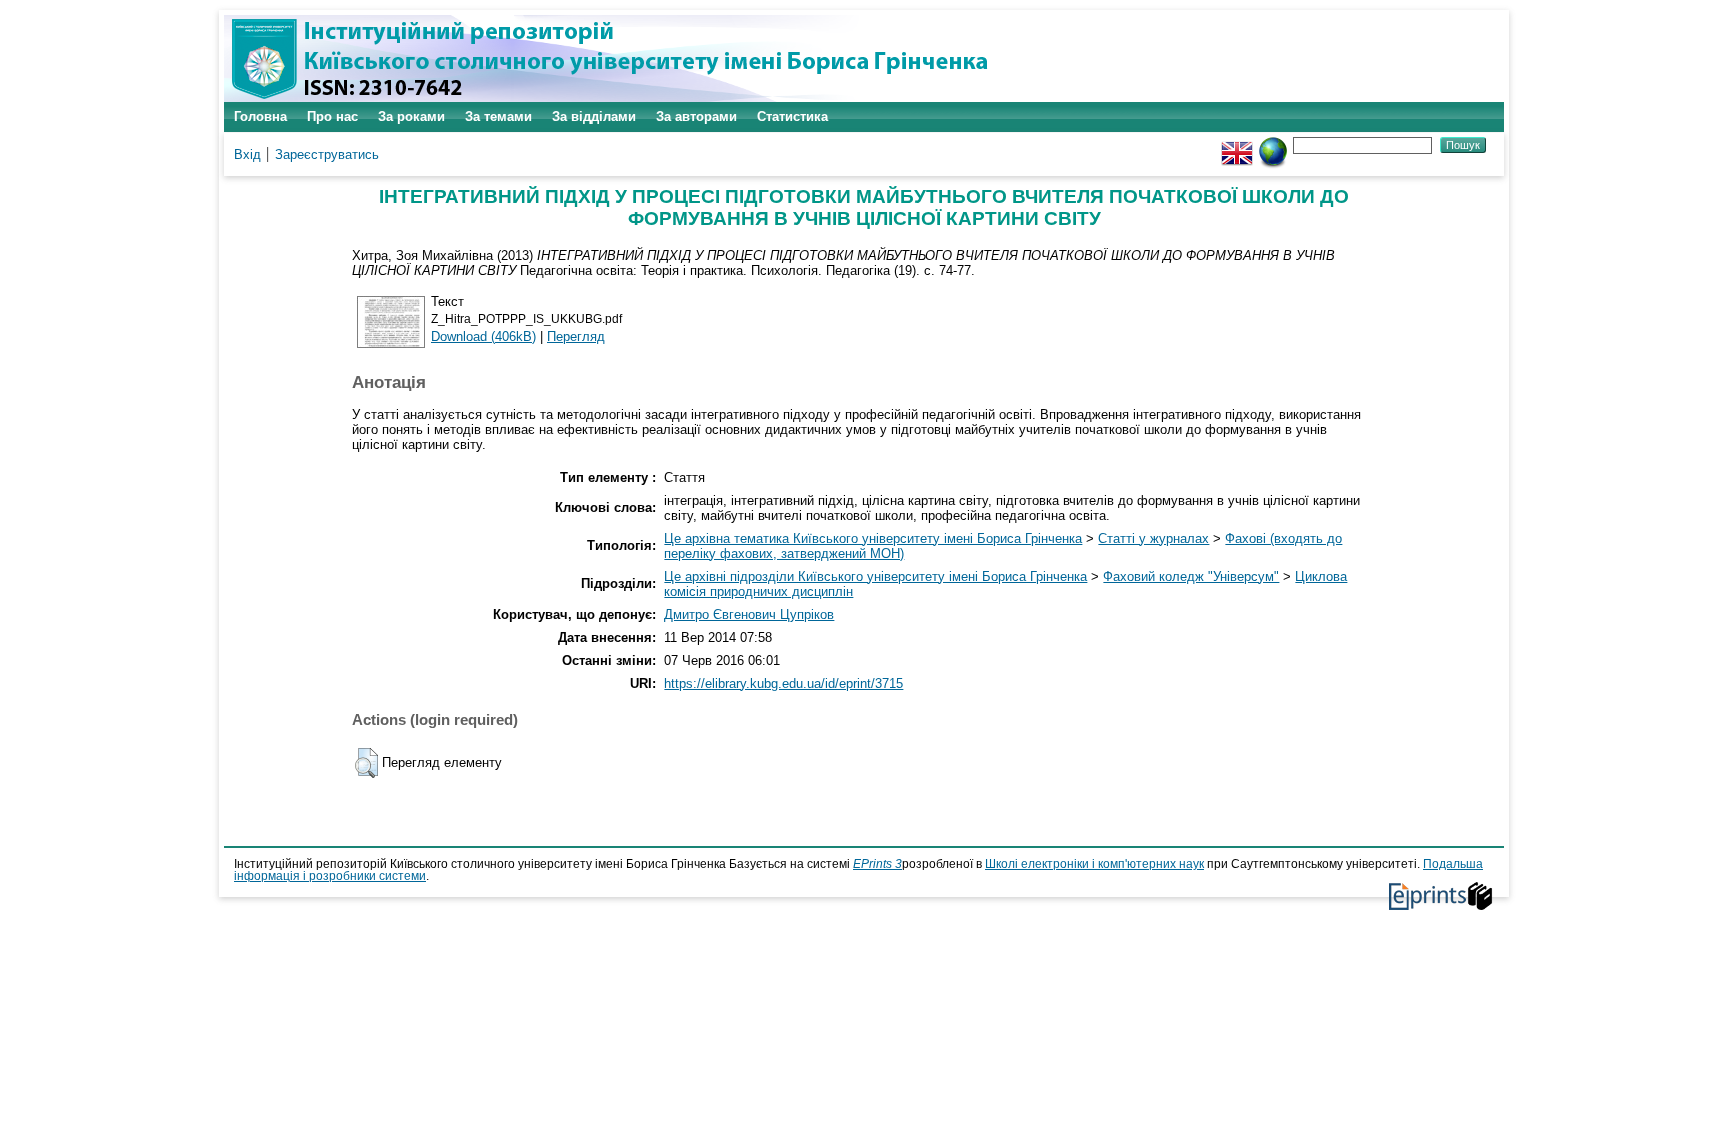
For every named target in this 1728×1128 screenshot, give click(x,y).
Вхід (247, 154)
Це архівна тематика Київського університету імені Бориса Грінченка (873, 538)
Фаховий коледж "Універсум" (1191, 576)
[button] (366, 763)
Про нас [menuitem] (332, 116)
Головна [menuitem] (260, 116)
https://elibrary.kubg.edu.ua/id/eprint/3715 (783, 683)
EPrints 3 (877, 864)
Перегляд (576, 336)
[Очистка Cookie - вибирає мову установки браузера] (1273, 144)
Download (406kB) (483, 336)
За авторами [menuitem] (696, 116)
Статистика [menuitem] (792, 116)
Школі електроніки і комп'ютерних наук (1094, 864)
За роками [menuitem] (411, 116)
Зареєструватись (327, 154)
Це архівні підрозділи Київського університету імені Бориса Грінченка (875, 576)
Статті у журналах (1153, 538)
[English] (1237, 144)
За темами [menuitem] (498, 116)
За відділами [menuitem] (594, 116)
